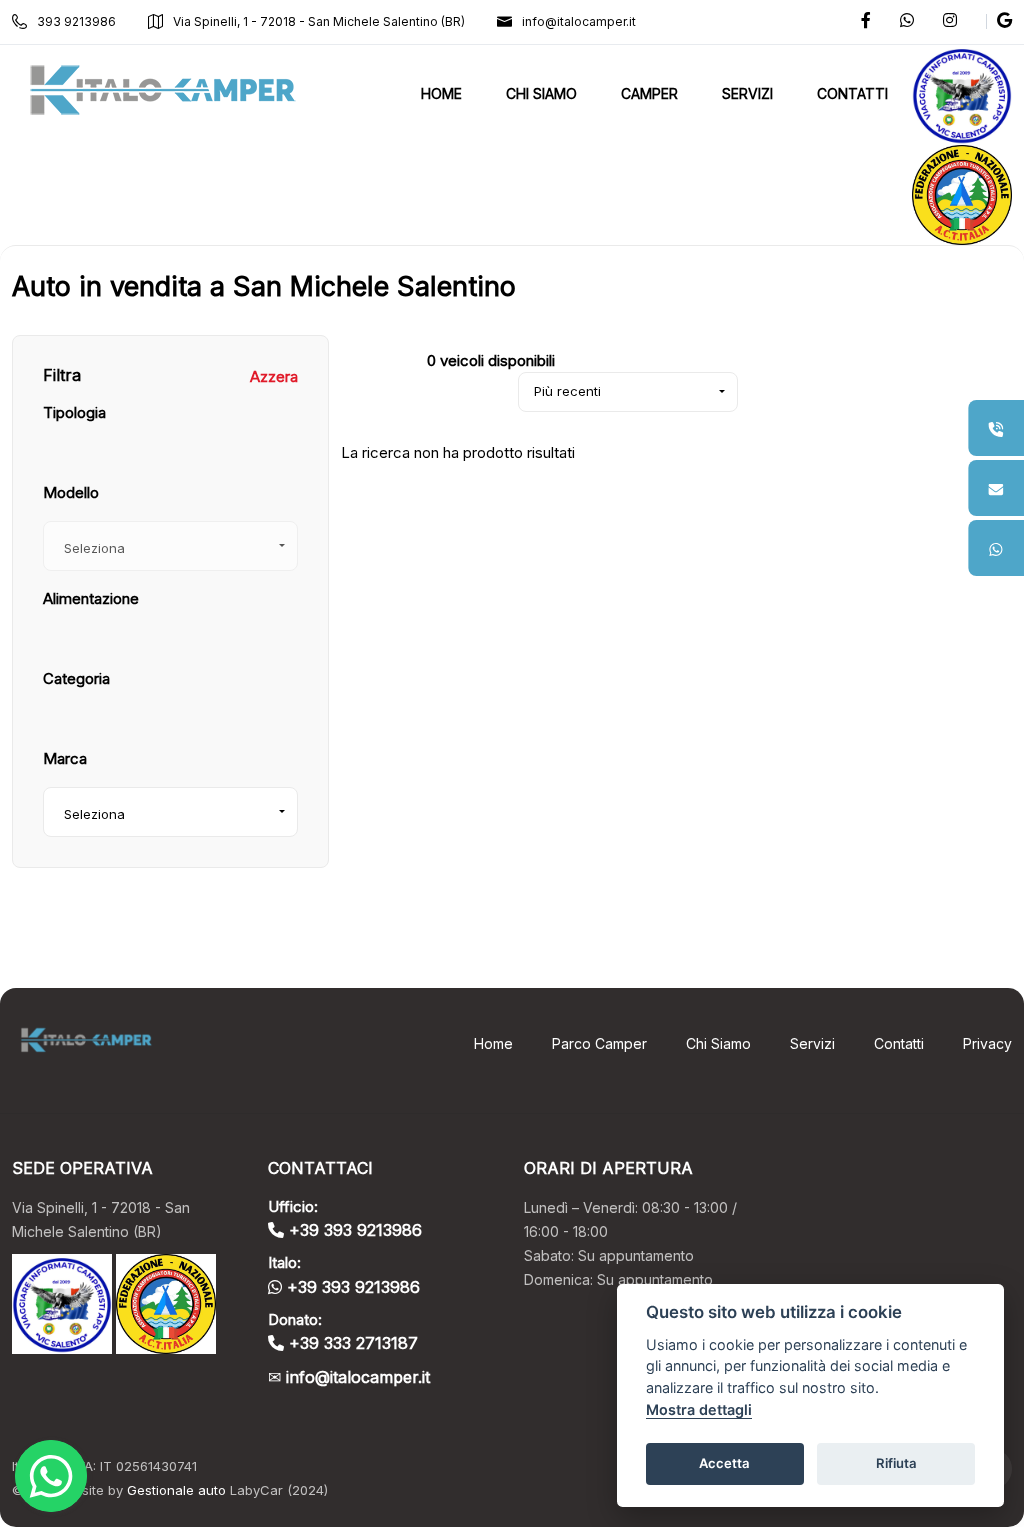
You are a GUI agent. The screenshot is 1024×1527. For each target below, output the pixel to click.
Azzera (274, 376)
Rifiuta (896, 1463)
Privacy (987, 1043)
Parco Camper (599, 1043)
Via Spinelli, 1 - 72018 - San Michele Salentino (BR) (319, 21)
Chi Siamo (718, 1043)
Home (493, 1043)
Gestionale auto (176, 1490)
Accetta (724, 1463)
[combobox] (170, 812)
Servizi (812, 1043)
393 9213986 (76, 21)
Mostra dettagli (699, 1409)
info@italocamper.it (579, 21)
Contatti (899, 1043)
